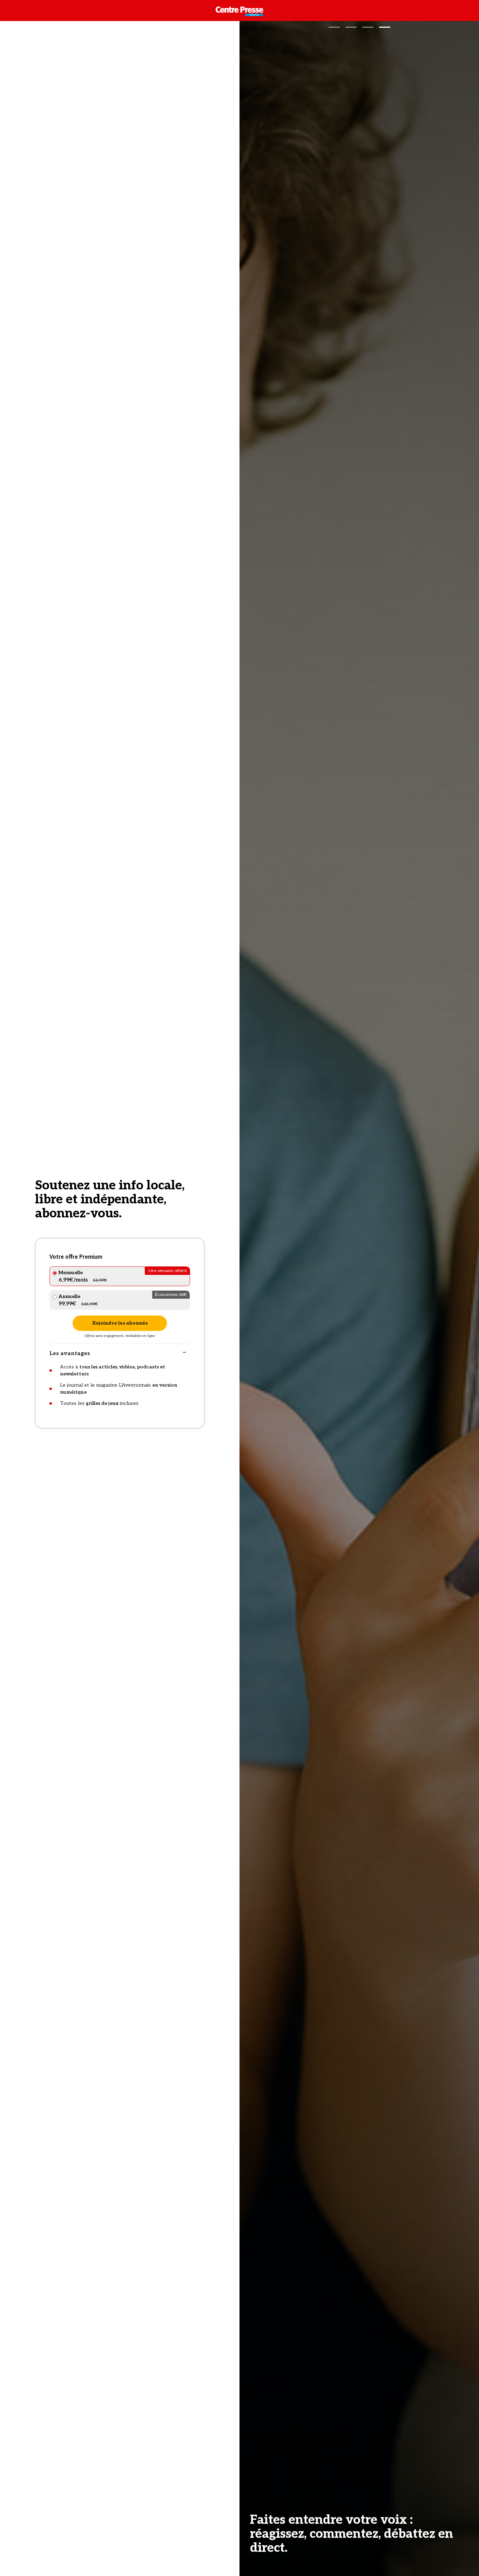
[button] (334, 27)
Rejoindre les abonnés (120, 1323)
